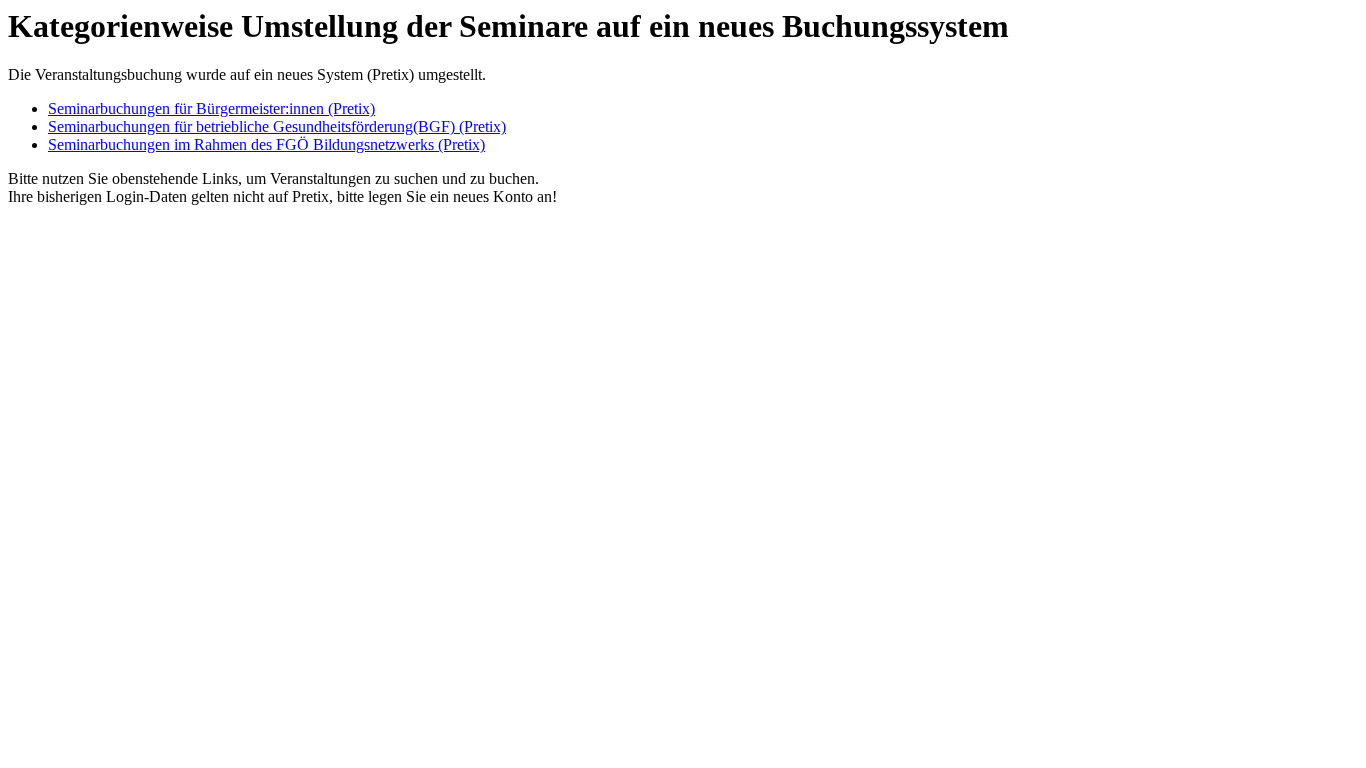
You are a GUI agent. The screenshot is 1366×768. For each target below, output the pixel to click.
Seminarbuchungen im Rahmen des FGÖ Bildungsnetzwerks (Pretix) (266, 144)
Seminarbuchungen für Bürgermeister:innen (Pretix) (211, 108)
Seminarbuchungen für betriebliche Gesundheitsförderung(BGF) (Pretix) (277, 126)
